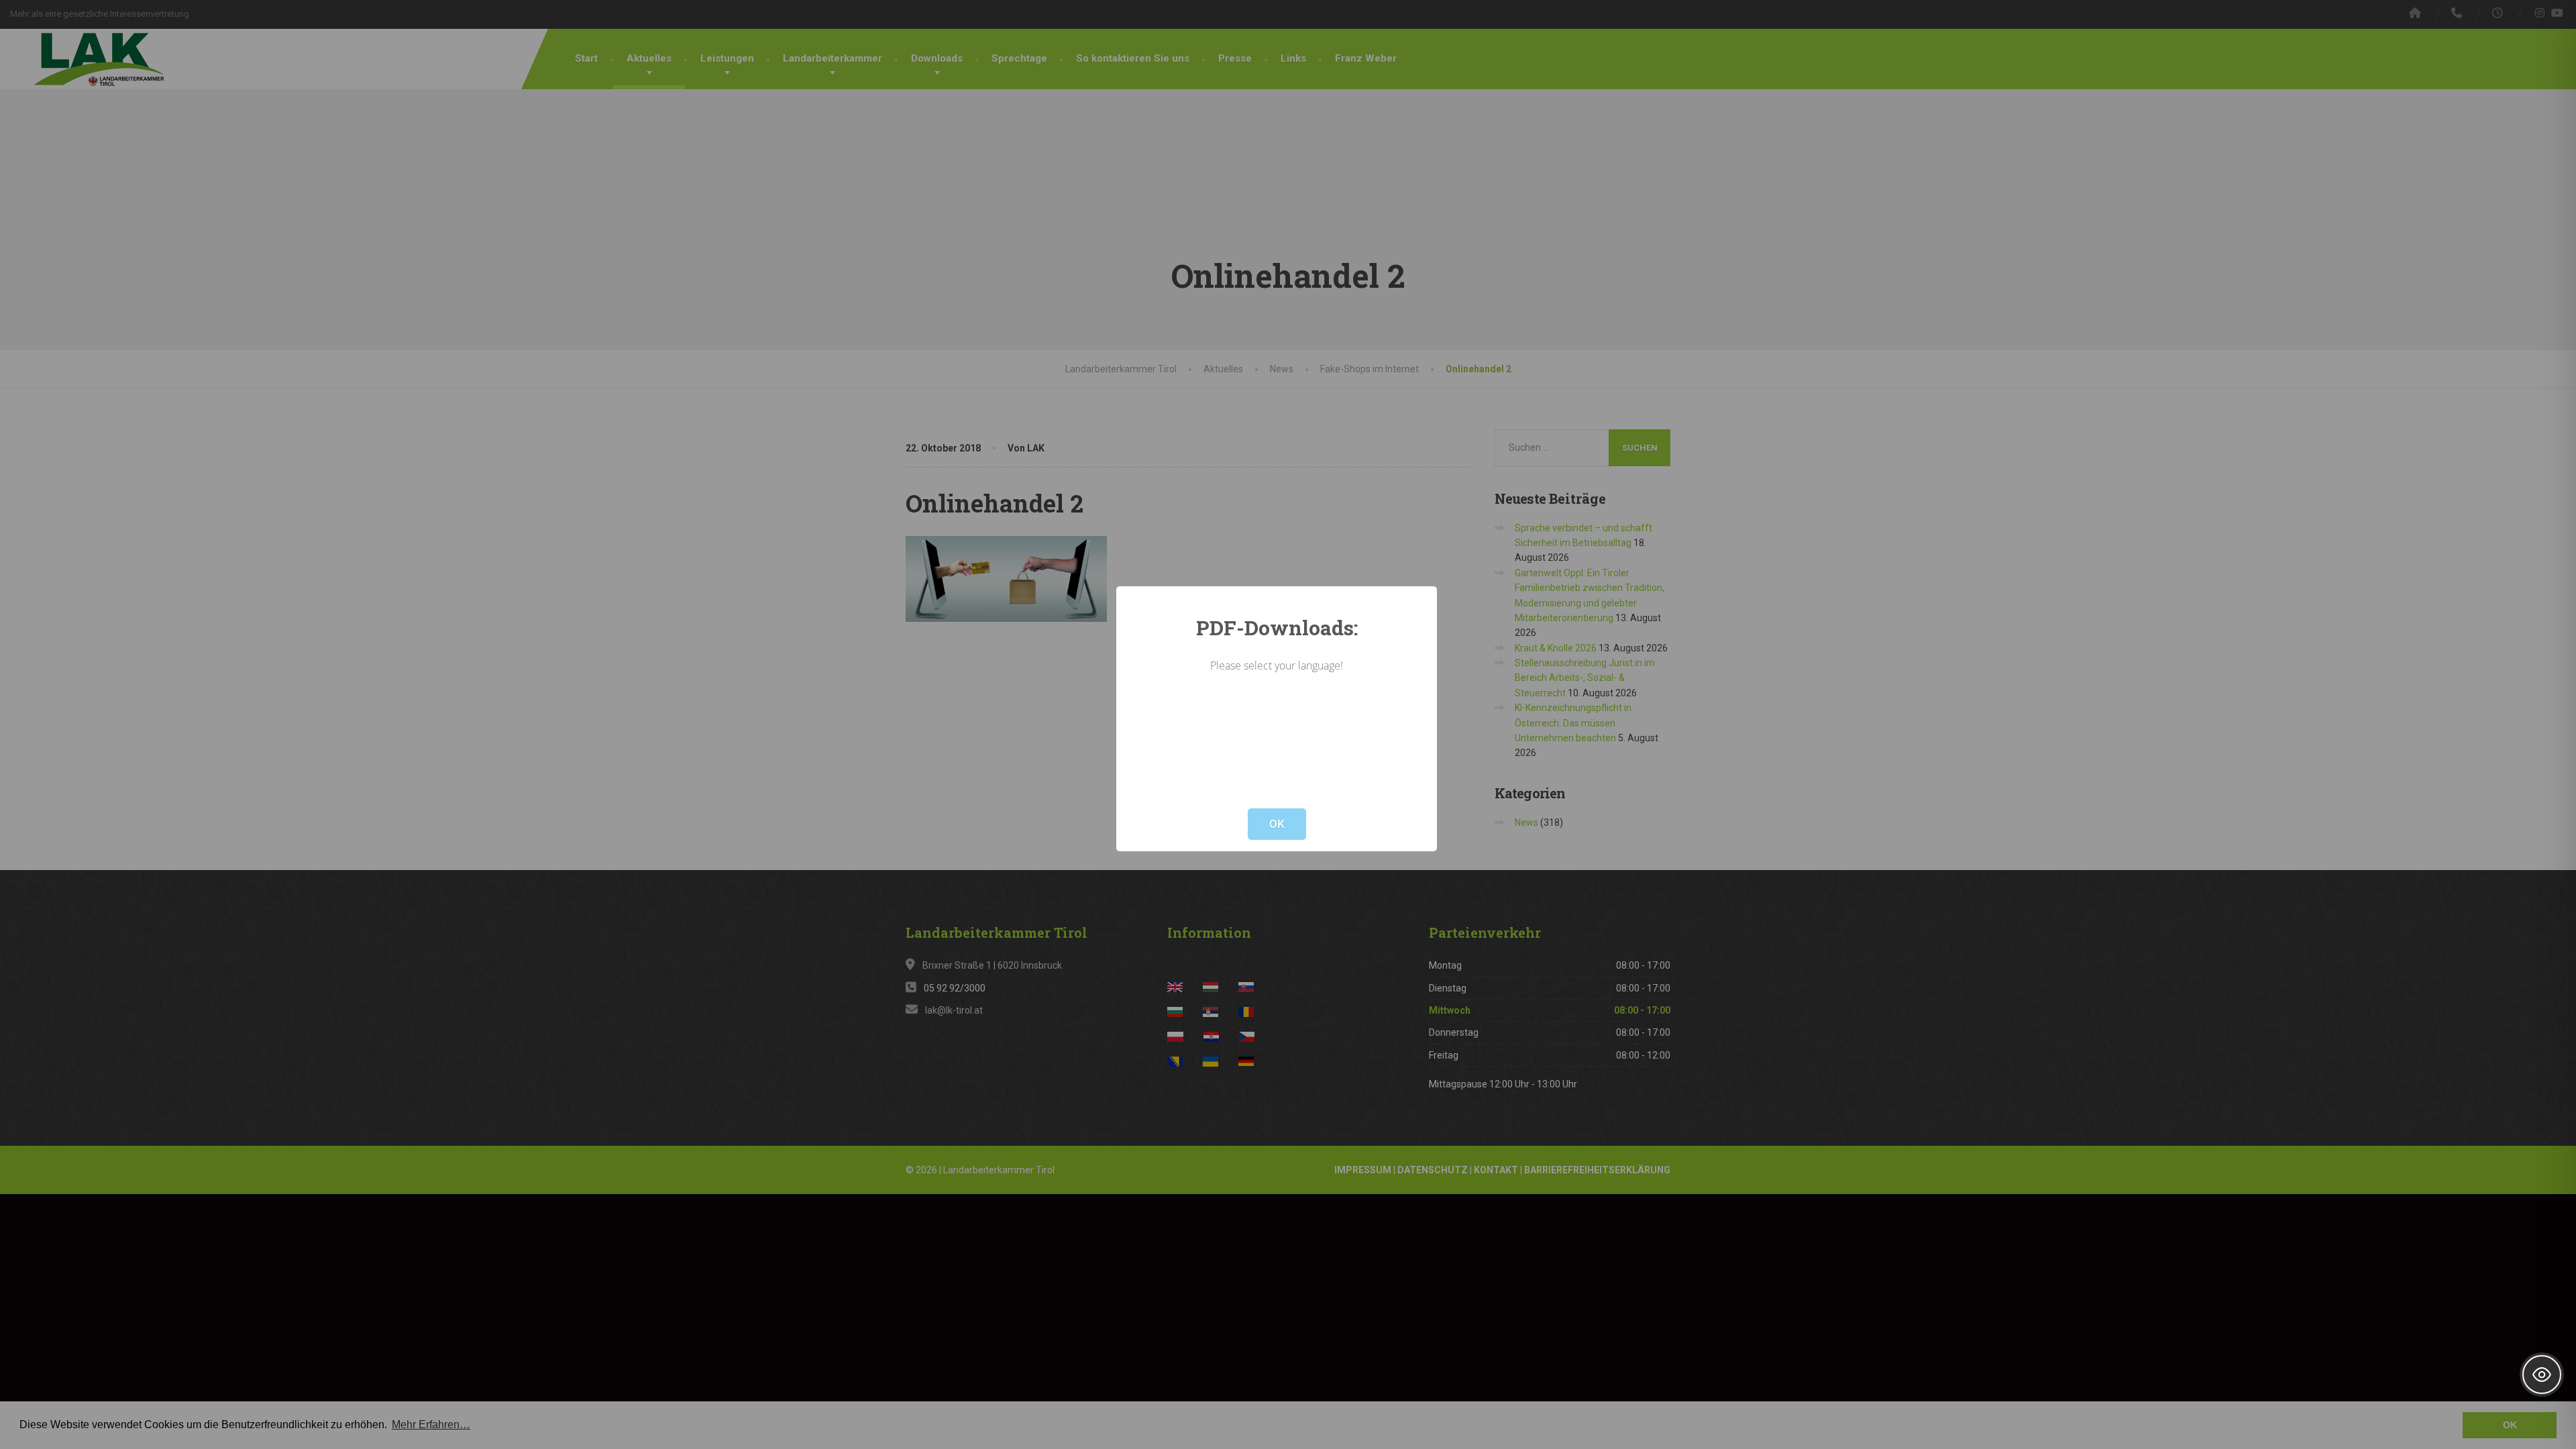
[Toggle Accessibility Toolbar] (2542, 1375)
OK (1277, 824)
